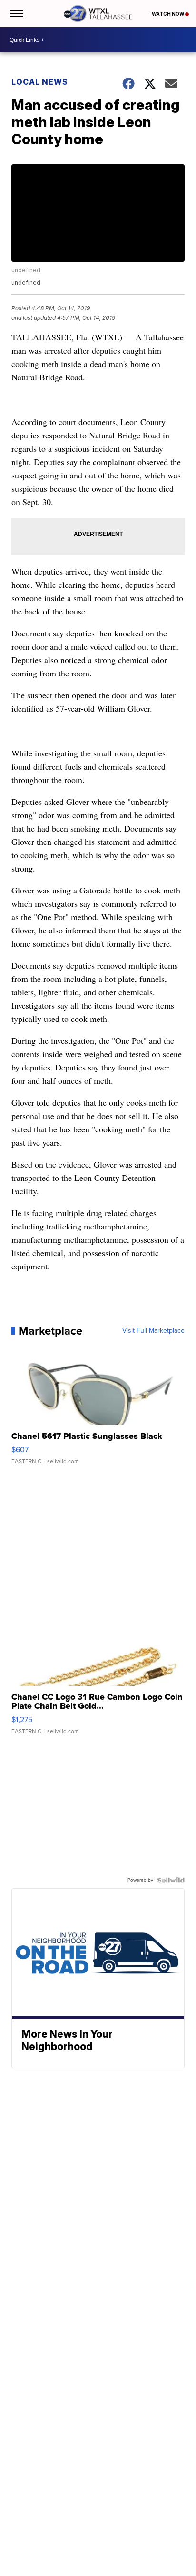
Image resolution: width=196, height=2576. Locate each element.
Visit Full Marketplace (153, 1331)
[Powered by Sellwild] (171, 1880)
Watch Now (168, 14)
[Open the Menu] (16, 14)
